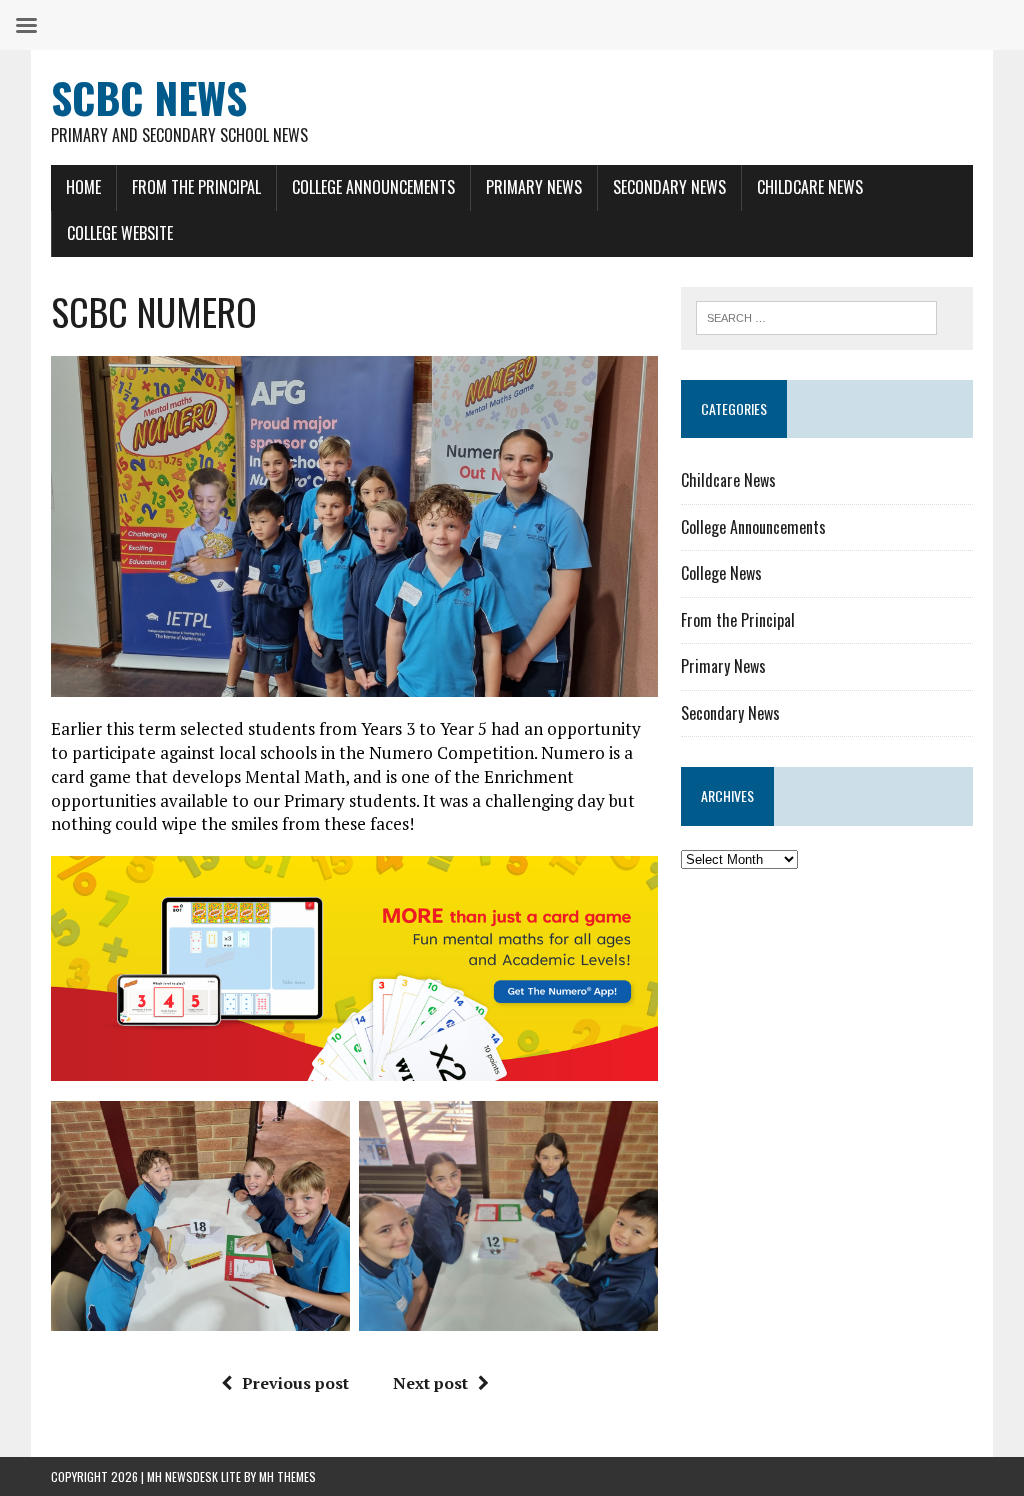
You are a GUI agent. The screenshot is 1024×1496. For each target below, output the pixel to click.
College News (721, 573)
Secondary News (669, 187)
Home (83, 187)
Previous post (295, 1383)
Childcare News (810, 187)
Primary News (534, 187)
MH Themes (287, 1476)
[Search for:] (817, 316)
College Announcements (373, 187)
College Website (120, 233)
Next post (430, 1383)
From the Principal (196, 187)
